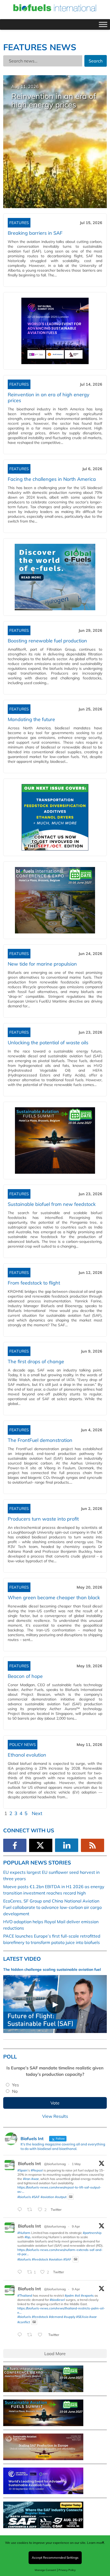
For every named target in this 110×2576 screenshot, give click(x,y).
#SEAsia (82, 2317)
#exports (87, 2295)
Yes (15, 2085)
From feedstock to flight (34, 1283)
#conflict (24, 2322)
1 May (76, 2164)
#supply (70, 2317)
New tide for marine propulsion (42, 964)
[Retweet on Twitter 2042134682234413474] (31, 2335)
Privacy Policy (67, 2570)
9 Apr (76, 2226)
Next (37, 1813)
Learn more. (96, 2543)
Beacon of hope (25, 1676)
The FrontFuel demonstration (40, 1440)
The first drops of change (36, 1361)
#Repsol (37, 2170)
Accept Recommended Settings (55, 2558)
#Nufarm (24, 2233)
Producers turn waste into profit (43, 1519)
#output (61, 2197)
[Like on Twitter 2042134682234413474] (42, 2335)
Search (96, 61)
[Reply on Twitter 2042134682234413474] (21, 2335)
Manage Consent (45, 2570)
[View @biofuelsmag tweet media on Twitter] (71, 2197)
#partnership (92, 2233)
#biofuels (24, 2197)
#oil (77, 2295)
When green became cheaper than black (54, 1598)
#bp (27, 2237)
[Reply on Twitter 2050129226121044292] (21, 2210)
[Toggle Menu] (103, 24)
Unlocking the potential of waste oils (48, 1043)
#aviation (47, 2197)
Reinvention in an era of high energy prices (49, 397)
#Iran (27, 2179)
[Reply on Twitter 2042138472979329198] (21, 2272)
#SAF (36, 2197)
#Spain (22, 2170)
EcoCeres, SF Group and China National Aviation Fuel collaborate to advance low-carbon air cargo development (52, 1907)
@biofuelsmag (55, 2164)
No (15, 2091)
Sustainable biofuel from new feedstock (52, 1204)
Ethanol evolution (27, 1755)
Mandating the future (31, 719)
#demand (56, 2317)
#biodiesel (57, 2300)
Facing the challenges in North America (52, 479)
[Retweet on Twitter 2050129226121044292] (31, 2210)
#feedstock (40, 2259)
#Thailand (25, 2295)
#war (35, 2179)
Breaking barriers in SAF (35, 233)
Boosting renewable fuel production (47, 641)
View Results (55, 2116)
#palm (69, 2295)
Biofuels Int (29, 2163)
